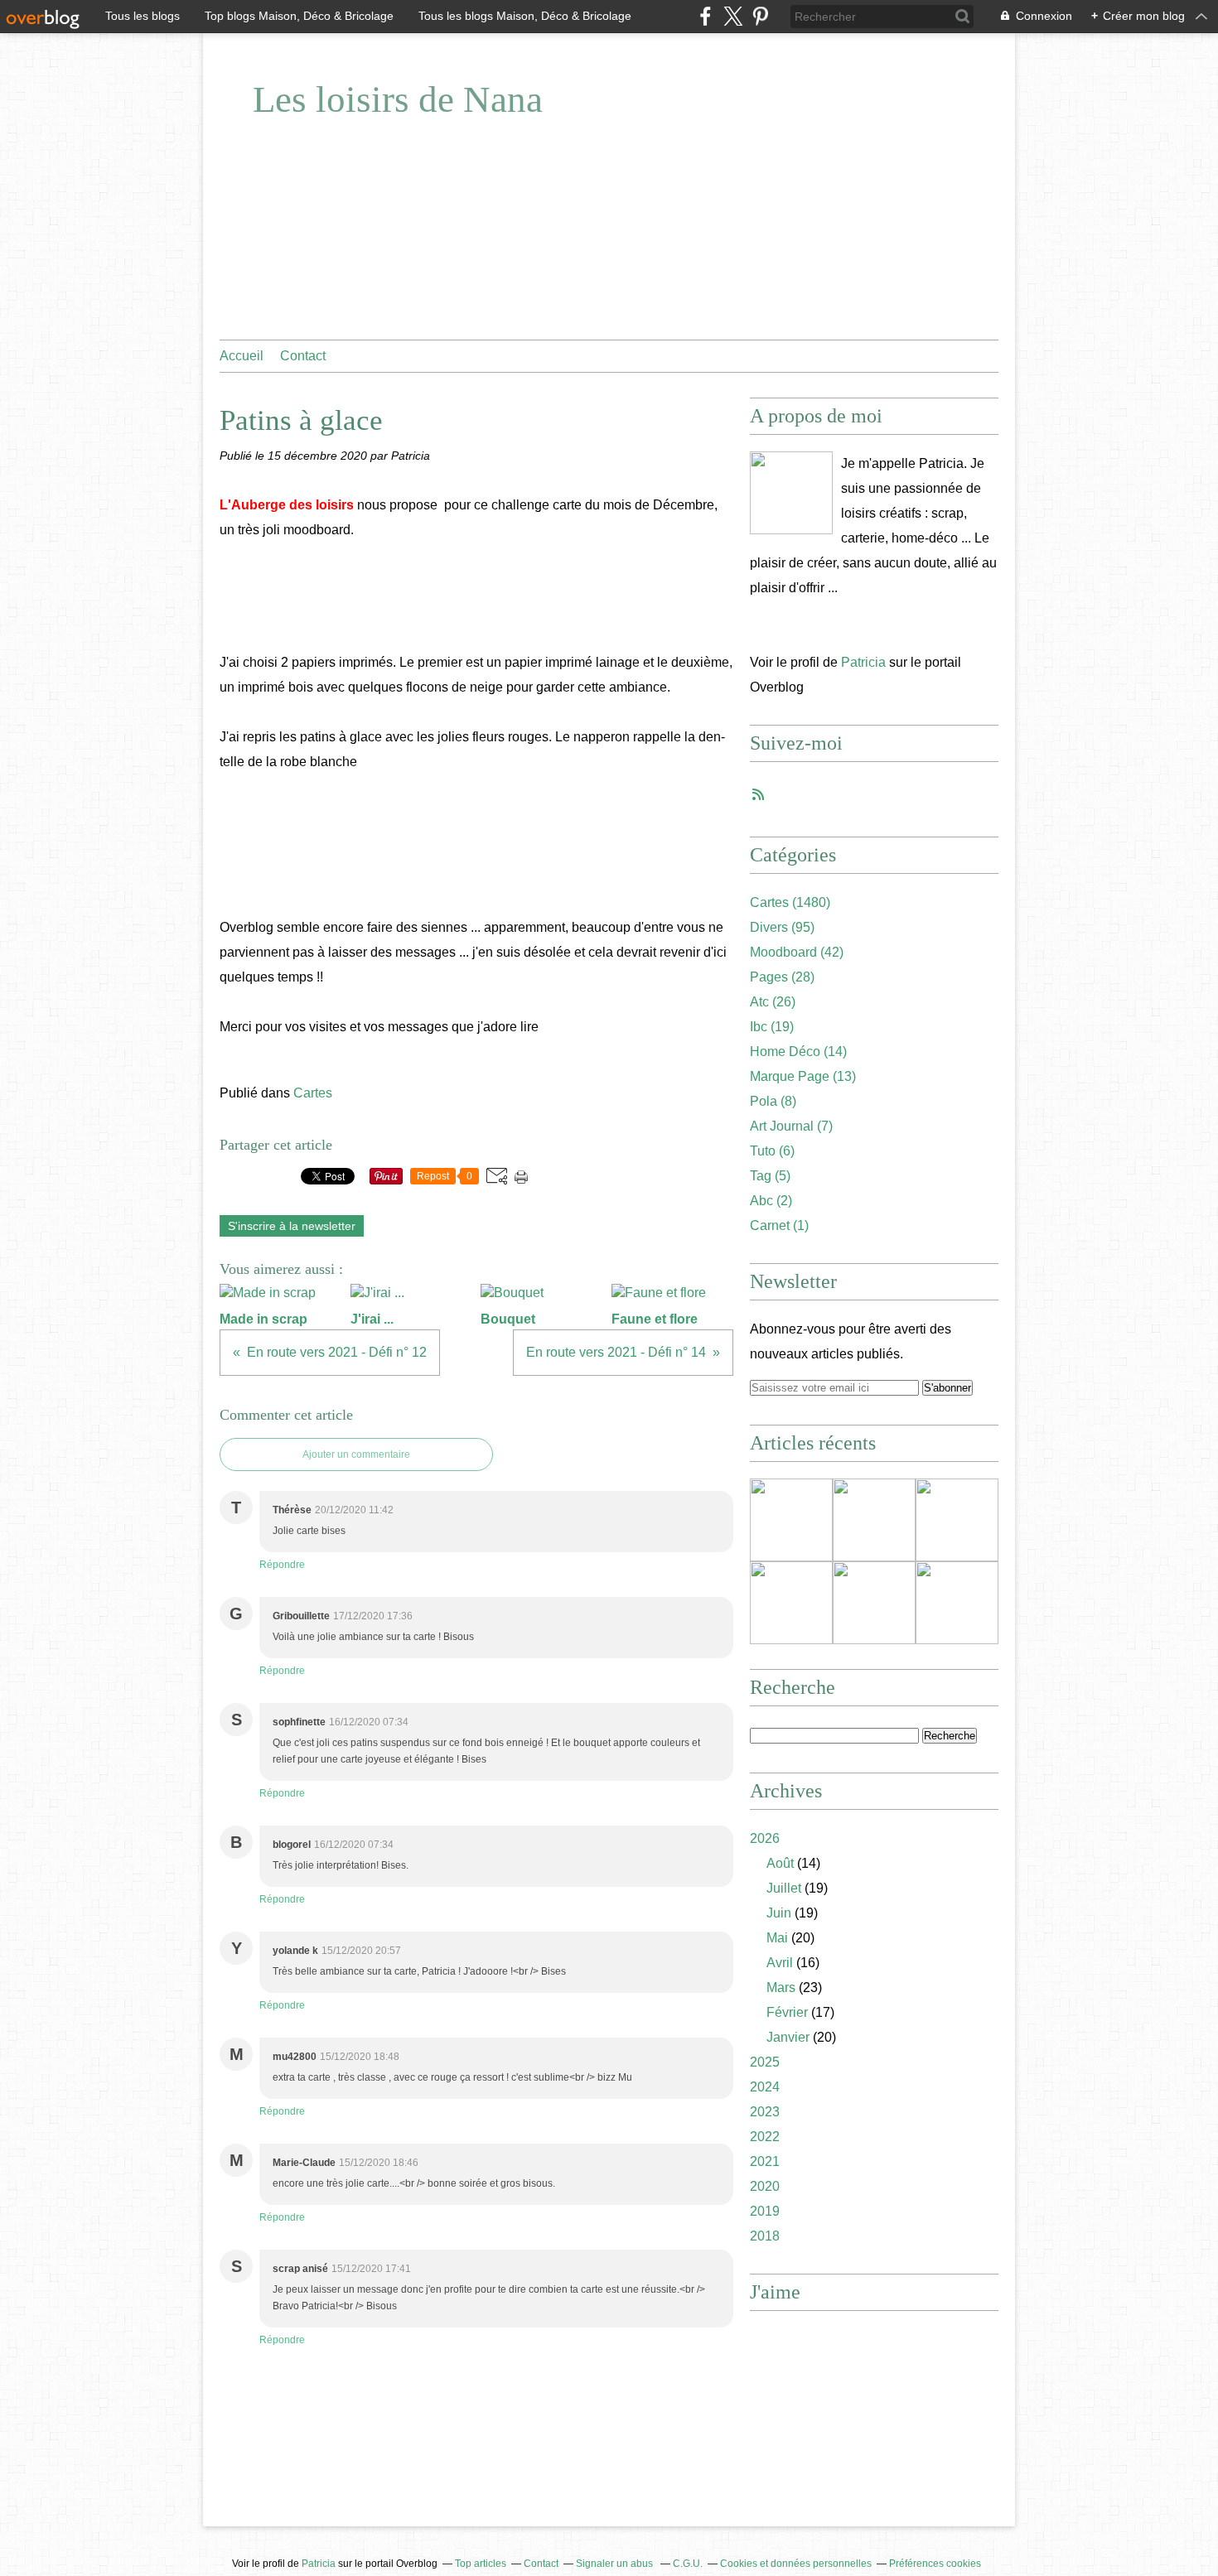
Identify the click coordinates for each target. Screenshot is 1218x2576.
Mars (781, 1987)
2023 (765, 2112)
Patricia (863, 662)
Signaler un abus (616, 2564)
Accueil (242, 356)
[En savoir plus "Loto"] (957, 1520)
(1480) (790, 902)
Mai (777, 1938)
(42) (797, 952)
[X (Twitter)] (733, 16)
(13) (803, 1076)
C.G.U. (688, 2564)
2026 (765, 1838)
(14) (798, 1052)
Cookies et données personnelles (796, 2564)
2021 (765, 2161)
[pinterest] (760, 16)
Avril (780, 1963)
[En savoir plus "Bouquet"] (791, 1603)
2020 (765, 2186)
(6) (772, 1151)
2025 (765, 2062)
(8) (773, 1101)
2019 (765, 2211)
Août (780, 1863)
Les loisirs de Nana (398, 99)
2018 (765, 2236)
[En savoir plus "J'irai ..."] (874, 1520)
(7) (791, 1126)
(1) (779, 1225)
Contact (303, 356)
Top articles (481, 2564)
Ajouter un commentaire (356, 1454)
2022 (765, 2137)
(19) (772, 1027)
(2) (771, 1201)
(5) (770, 1176)
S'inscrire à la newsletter (292, 1226)
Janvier (788, 2037)
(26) (773, 1002)
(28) (782, 977)
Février (787, 2012)
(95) (782, 927)
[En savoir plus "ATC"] (874, 1603)
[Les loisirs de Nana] (791, 493)
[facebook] (706, 16)
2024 (765, 2087)
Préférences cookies (935, 2564)
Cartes (313, 1093)
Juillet (784, 1888)
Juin (779, 1913)
